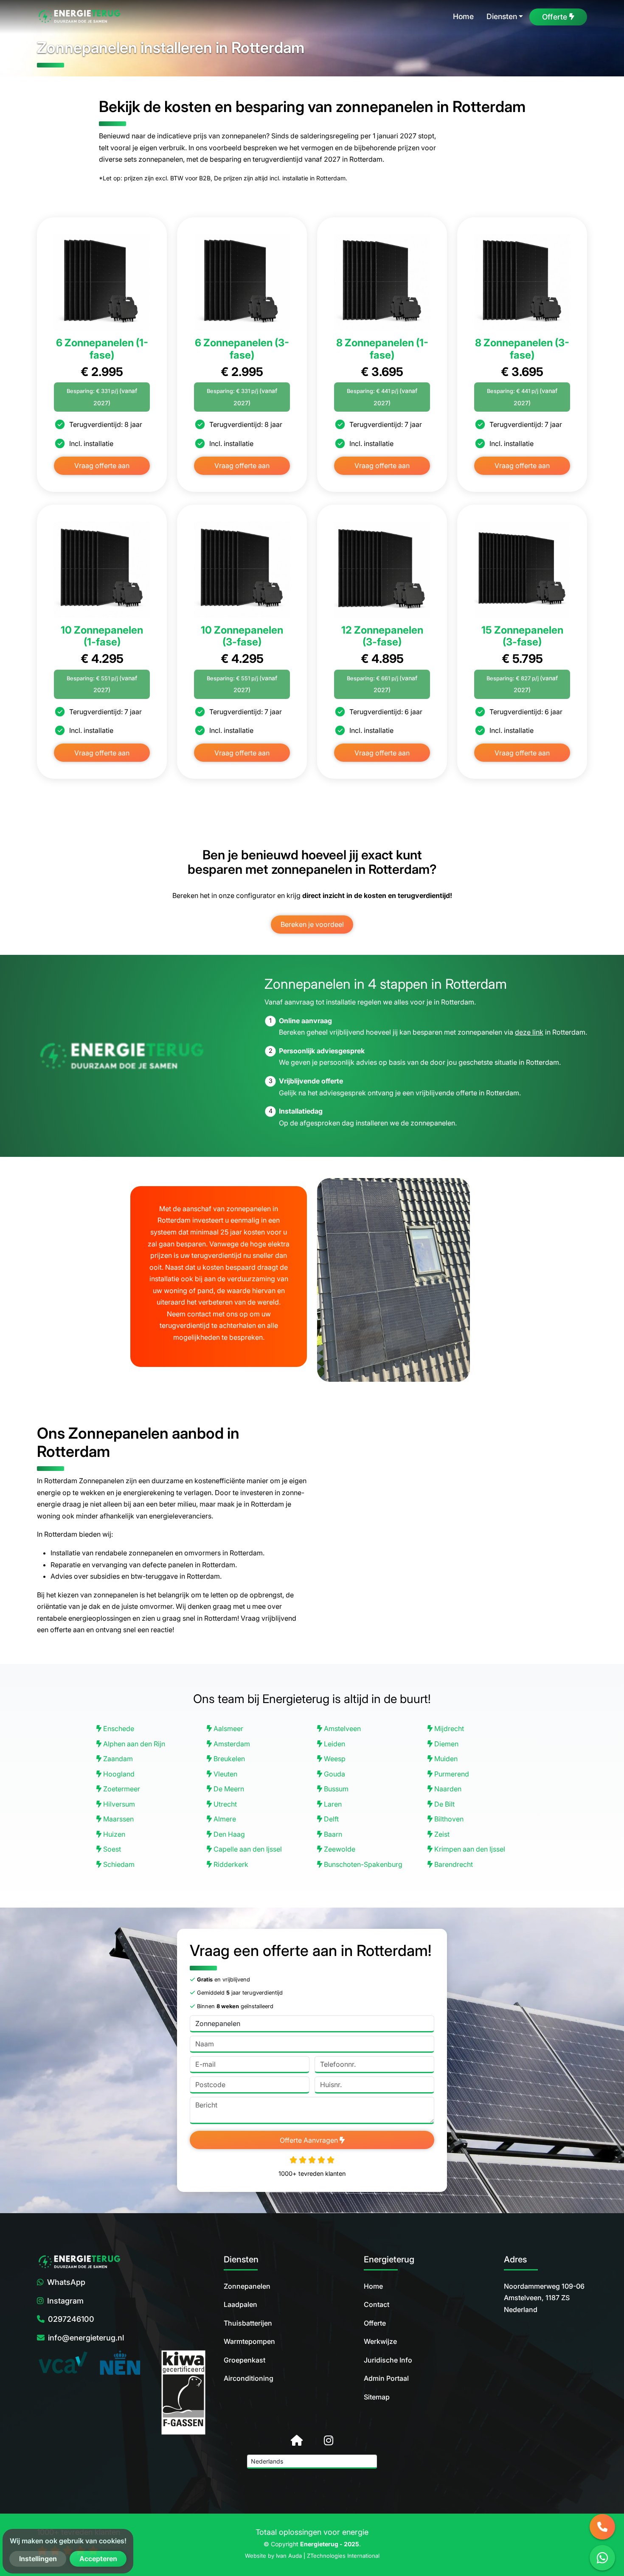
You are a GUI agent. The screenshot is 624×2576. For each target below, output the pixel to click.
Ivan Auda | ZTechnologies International (328, 2556)
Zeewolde (339, 1849)
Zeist (441, 1834)
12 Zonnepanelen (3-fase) (382, 636)
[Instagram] (329, 2440)
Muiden (445, 1759)
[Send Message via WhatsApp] (602, 2558)
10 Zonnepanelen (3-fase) (242, 636)
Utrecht (224, 1804)
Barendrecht (453, 1864)
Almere (224, 1819)
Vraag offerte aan (102, 466)
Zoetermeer (121, 1789)
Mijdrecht (448, 1729)
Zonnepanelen (247, 2286)
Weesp (334, 1759)
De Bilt (444, 1804)
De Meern (228, 1789)
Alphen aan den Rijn (133, 1744)
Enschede (118, 1729)
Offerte (375, 2323)
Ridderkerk (230, 1864)
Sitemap (377, 2397)
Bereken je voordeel (312, 924)
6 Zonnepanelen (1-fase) (102, 349)
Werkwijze (380, 2341)
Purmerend (451, 1774)
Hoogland (118, 1774)
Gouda (334, 1774)
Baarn (332, 1834)
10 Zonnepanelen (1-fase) (102, 636)
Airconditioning (249, 2378)
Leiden (334, 1744)
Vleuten (225, 1774)
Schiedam (118, 1864)
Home (373, 2286)
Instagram (65, 2301)
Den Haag (228, 1834)
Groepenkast (245, 2360)
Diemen (446, 1744)
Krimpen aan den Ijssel (469, 1849)
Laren (332, 1804)
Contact (377, 2304)
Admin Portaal (386, 2378)
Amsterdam (231, 1744)
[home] (79, 17)
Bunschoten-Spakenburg (362, 1864)
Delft (330, 1819)
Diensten (502, 16)
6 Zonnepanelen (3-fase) (242, 349)
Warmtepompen (249, 2341)
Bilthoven (448, 1819)
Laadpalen (240, 2304)
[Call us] (602, 2527)
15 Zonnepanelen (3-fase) (522, 636)
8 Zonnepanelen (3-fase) (522, 349)
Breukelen (228, 1759)
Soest (111, 1849)
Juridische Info (388, 2360)
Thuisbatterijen (248, 2323)
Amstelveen (342, 1729)
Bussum (335, 1789)
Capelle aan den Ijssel (247, 1849)
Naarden (447, 1789)
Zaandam (117, 1759)
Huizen (113, 1834)
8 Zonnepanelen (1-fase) (382, 349)
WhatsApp (66, 2282)
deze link (529, 1032)
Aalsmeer (228, 1729)
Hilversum (118, 1804)
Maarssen (118, 1819)
